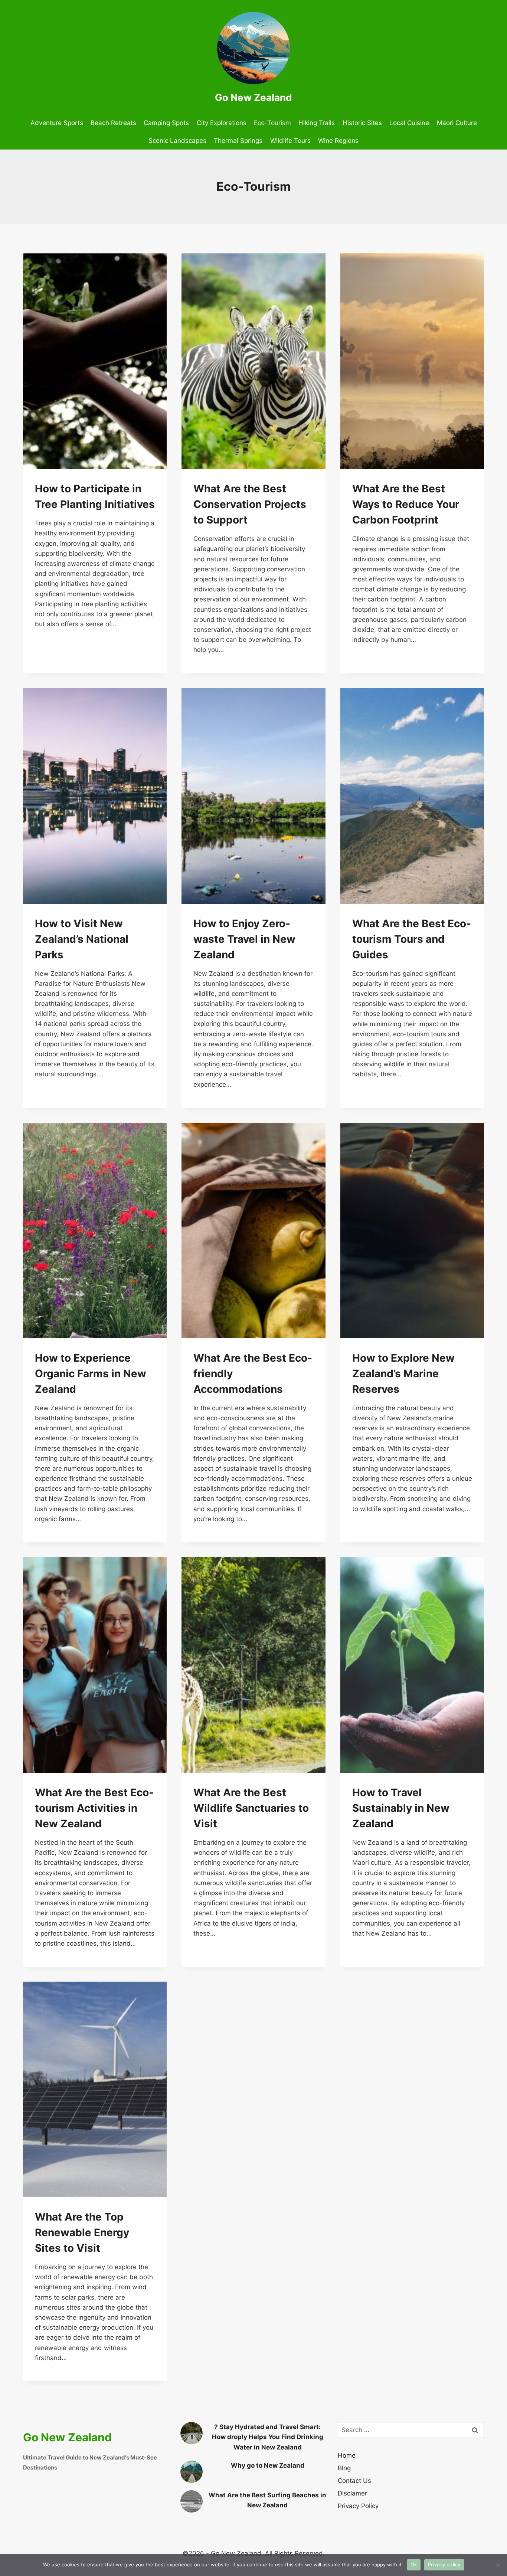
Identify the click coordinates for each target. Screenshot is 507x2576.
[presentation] (95, 361)
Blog (344, 2468)
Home (347, 2455)
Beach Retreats (113, 123)
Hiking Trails (317, 123)
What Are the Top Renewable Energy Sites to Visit (82, 2232)
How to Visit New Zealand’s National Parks (82, 939)
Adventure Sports (57, 123)
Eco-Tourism (272, 123)
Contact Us (354, 2481)
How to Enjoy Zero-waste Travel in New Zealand (244, 939)
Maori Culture (457, 123)
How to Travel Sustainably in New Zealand (401, 1808)
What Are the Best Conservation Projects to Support (250, 504)
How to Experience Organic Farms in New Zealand (91, 1374)
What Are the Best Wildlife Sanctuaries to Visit (251, 1808)
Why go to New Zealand (268, 2465)
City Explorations (222, 123)
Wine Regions (338, 141)
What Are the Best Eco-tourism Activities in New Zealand (94, 1808)
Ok (414, 2564)
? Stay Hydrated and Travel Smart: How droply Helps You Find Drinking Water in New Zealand (268, 2437)
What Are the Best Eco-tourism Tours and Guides (412, 939)
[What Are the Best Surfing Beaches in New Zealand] (192, 2501)
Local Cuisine (409, 123)
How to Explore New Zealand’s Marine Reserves (403, 1374)
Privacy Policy (358, 2506)
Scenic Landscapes (177, 141)
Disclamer (352, 2493)
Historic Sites (362, 123)
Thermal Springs (238, 141)
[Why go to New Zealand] (192, 2472)
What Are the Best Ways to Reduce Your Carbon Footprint (406, 504)
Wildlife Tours (290, 141)
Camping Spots (166, 123)
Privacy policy (444, 2564)
